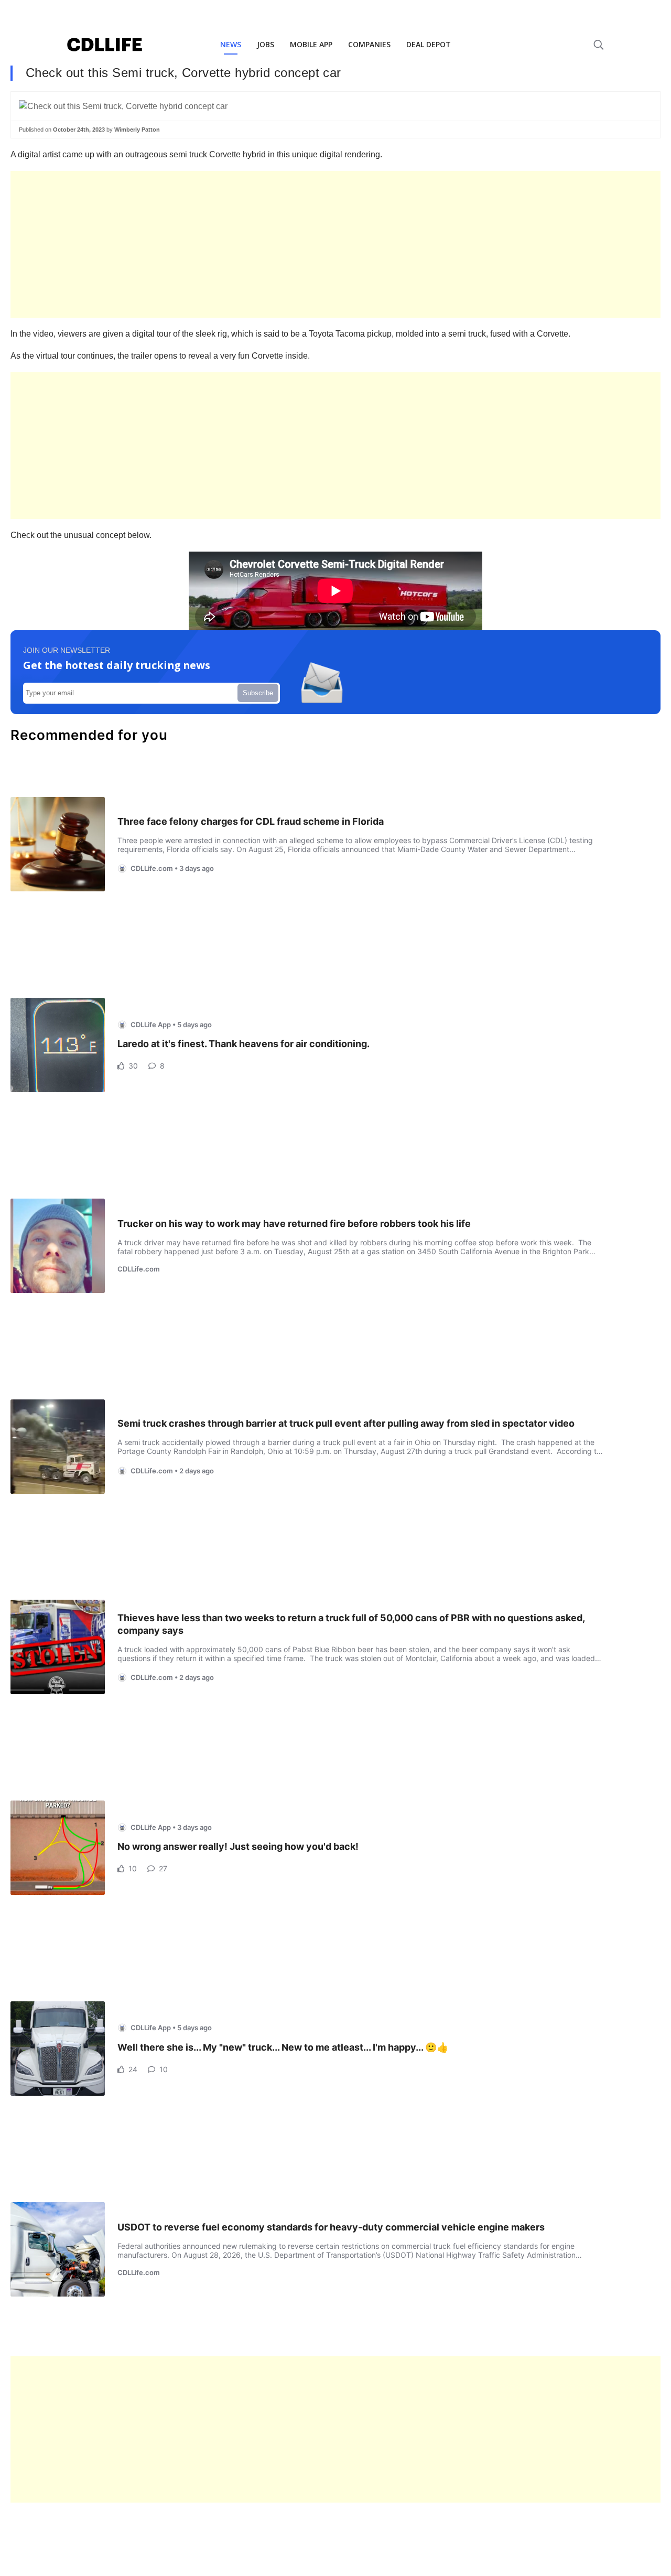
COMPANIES (369, 44)
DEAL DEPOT (429, 44)
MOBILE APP (311, 44)
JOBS (266, 44)
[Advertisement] (325, 244)
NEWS (231, 44)
